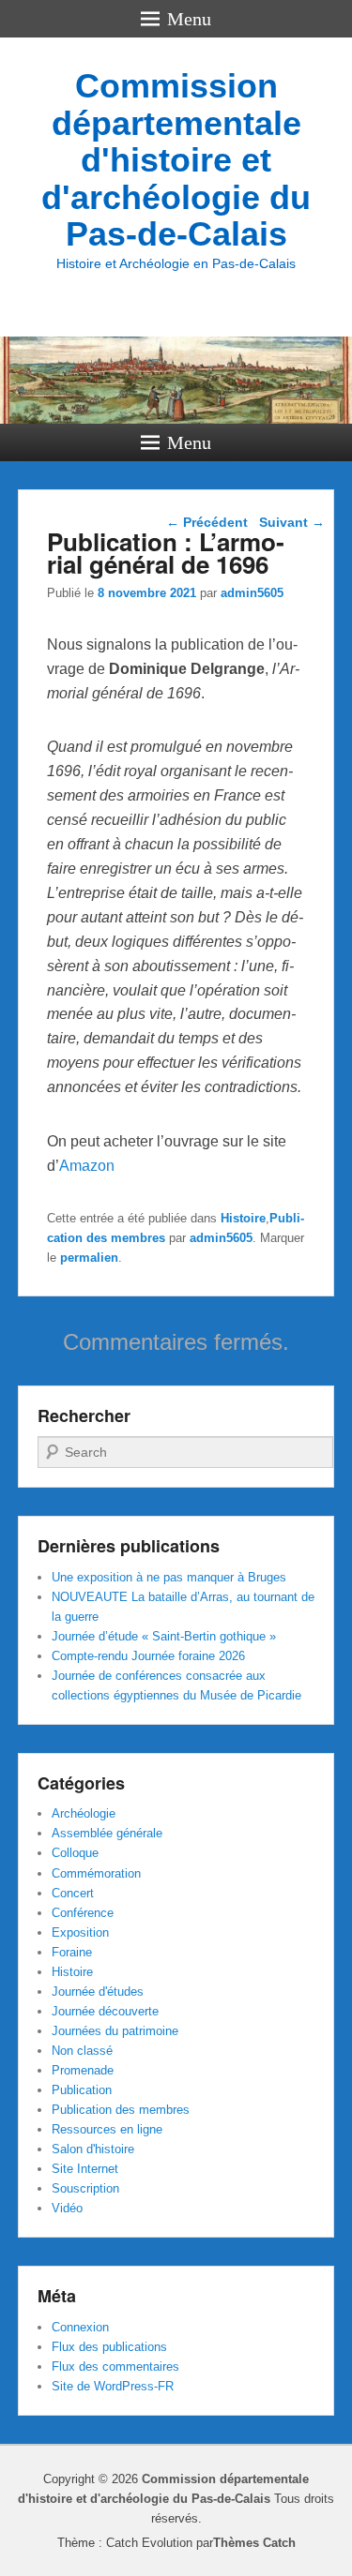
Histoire (243, 1218)
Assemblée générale (107, 1833)
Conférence (83, 1913)
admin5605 (252, 593)
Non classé (82, 2051)
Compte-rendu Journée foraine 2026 (148, 1656)
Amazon (87, 1166)
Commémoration (96, 1873)
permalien (89, 1258)
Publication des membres (121, 2110)
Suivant (292, 522)
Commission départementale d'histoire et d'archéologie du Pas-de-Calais (176, 160)
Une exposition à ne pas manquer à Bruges (169, 1577)
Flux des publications (109, 2347)
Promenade (83, 2070)
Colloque (75, 1853)
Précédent (207, 522)
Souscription (85, 2188)
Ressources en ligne (107, 2129)
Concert (73, 1893)
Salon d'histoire (93, 2149)
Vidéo (67, 2208)
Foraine (72, 1952)
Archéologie (84, 1813)
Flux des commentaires (115, 2366)
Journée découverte (105, 2011)
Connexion (80, 2327)
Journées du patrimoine (115, 2031)
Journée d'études (98, 1992)
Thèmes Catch (254, 2543)
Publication (82, 2090)
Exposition (80, 1932)
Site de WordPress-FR (113, 2386)
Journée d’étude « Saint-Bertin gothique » (164, 1636)
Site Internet (85, 2169)
